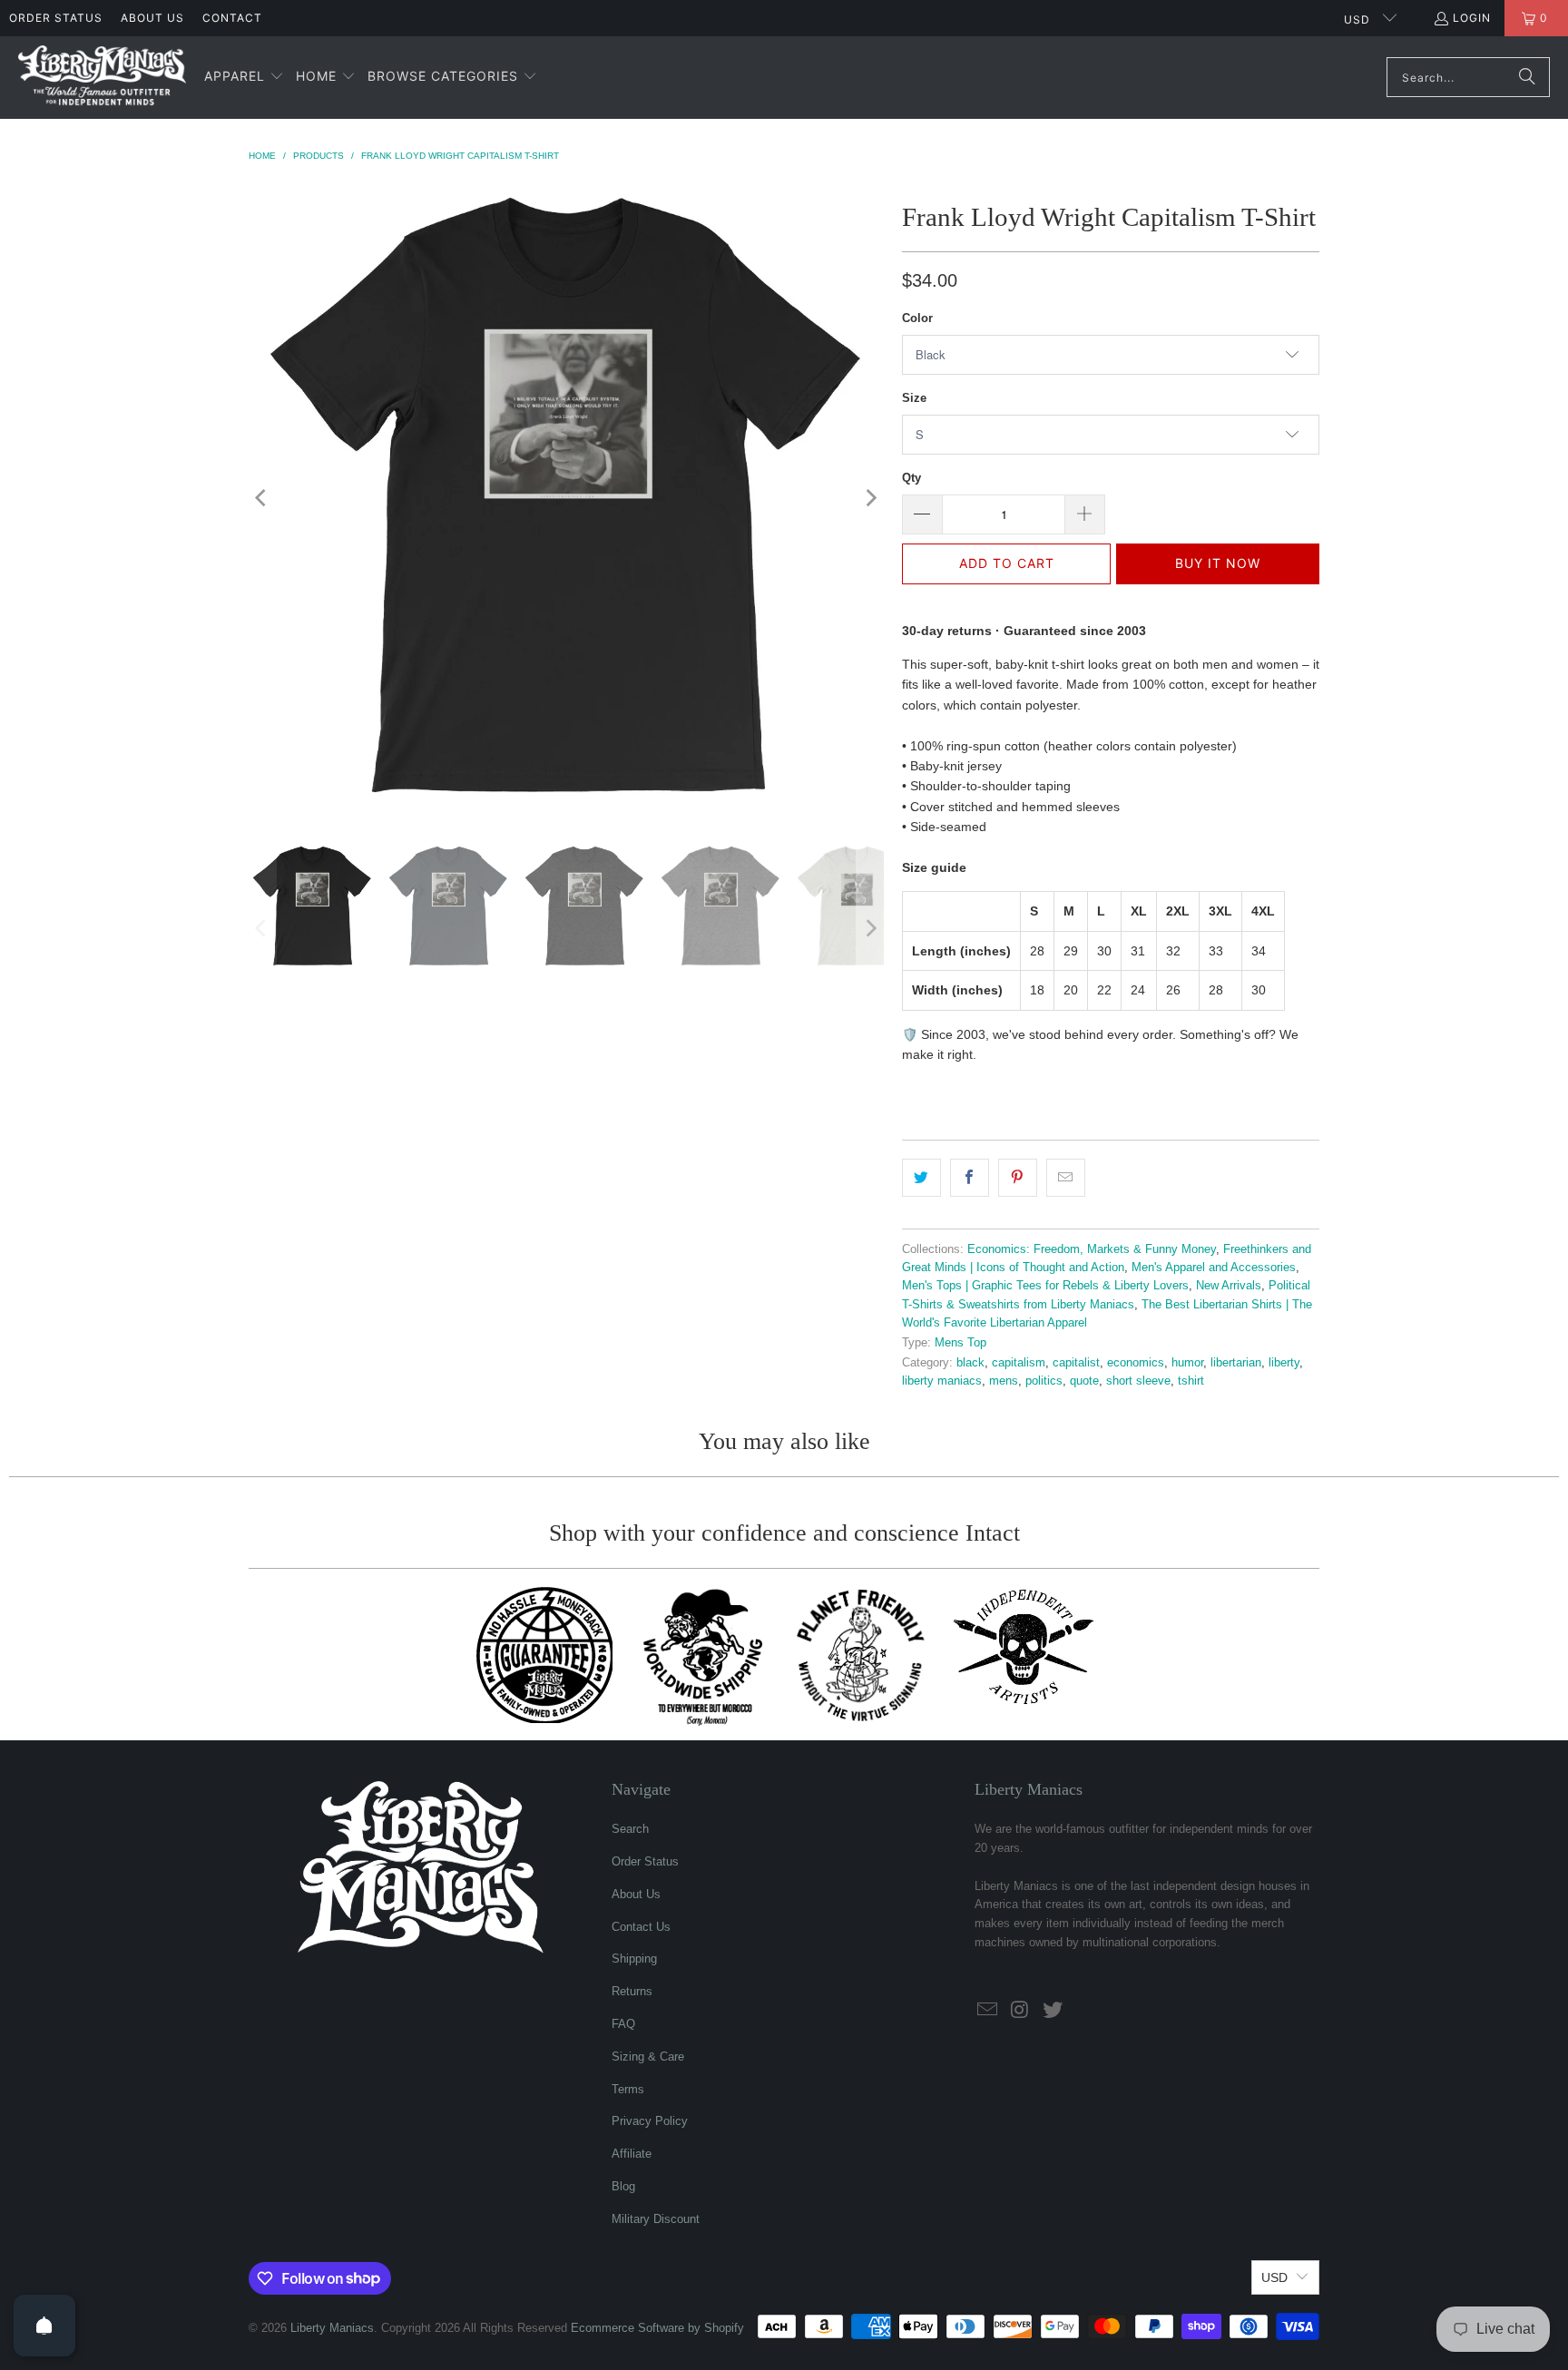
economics (1136, 1363)
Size (914, 398)
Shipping (634, 1959)
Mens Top (960, 1343)
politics (1044, 1381)
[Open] (44, 2326)
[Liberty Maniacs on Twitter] (1053, 2011)
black (970, 1363)
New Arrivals (1229, 1286)
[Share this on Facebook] (970, 1178)
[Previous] (262, 498)
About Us (152, 18)
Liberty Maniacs (332, 2328)
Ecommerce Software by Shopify (657, 2328)
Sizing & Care (648, 2057)
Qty (911, 478)
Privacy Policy (650, 2121)
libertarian (1236, 1363)
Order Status (56, 18)
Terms (628, 2089)
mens (1004, 1381)
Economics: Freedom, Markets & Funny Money (1092, 1249)
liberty (1284, 1363)
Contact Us (641, 1927)
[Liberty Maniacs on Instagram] (1021, 2011)
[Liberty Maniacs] (102, 78)
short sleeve (1138, 1381)
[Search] (1527, 77)
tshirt (1191, 1381)
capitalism (1019, 1363)
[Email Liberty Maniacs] (988, 2011)
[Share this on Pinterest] (1018, 1178)
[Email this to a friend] (1066, 1178)
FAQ (623, 2024)
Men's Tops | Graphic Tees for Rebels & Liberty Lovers (1045, 1286)
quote (1084, 1381)
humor (1187, 1363)
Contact (232, 18)
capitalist (1076, 1363)
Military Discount (656, 2219)
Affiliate (632, 2154)
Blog (623, 2186)
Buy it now (1218, 563)
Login (1472, 18)
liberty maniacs (942, 1381)
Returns (632, 1991)
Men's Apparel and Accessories (1214, 1268)
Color (917, 318)
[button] (244, 77)
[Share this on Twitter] (921, 1178)
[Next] (870, 498)
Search (630, 1829)
